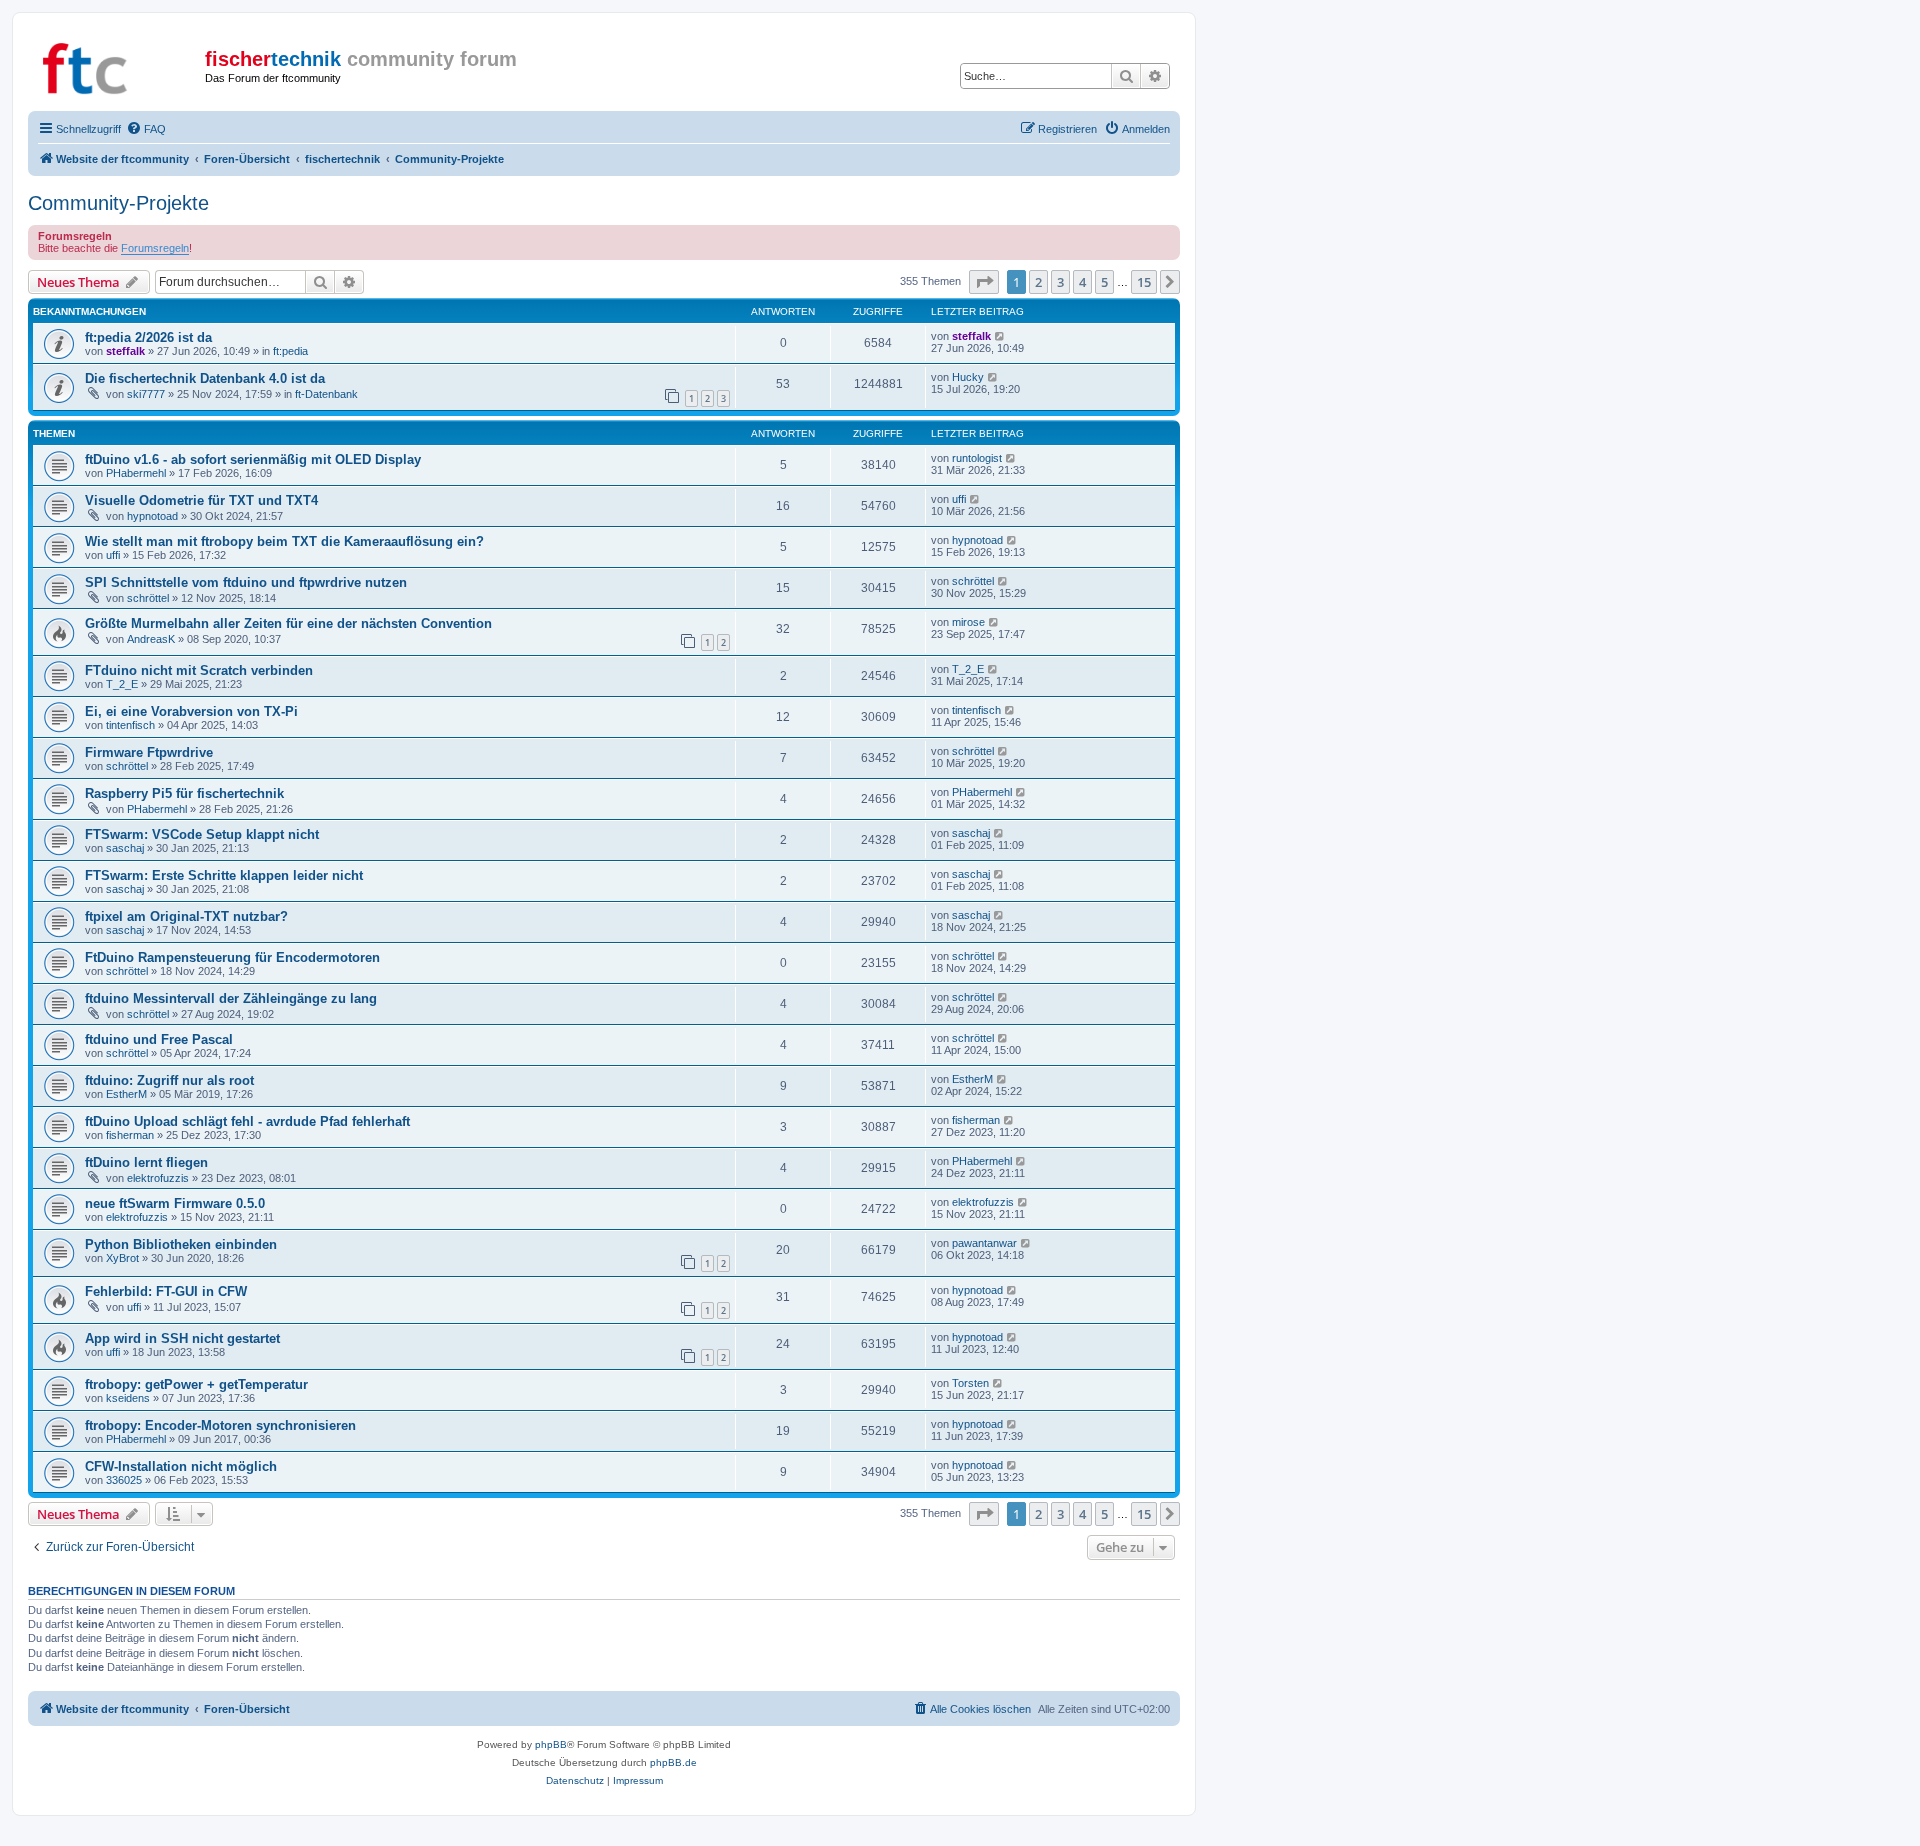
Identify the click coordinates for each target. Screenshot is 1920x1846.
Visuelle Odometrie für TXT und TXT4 (201, 500)
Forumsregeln (155, 248)
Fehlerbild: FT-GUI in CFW (166, 1291)
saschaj (125, 848)
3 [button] (1060, 282)
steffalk (125, 351)
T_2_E (122, 684)
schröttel (148, 598)
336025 (124, 1480)
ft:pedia (290, 351)
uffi (959, 499)
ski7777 (146, 394)
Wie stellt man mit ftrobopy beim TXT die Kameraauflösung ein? (284, 541)
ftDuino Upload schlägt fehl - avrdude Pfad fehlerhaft (247, 1121)
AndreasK (151, 639)
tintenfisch (130, 725)
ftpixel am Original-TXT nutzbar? (186, 916)
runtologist (977, 458)
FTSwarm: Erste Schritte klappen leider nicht (224, 875)
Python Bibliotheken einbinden (181, 1244)
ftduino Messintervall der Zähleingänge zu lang (231, 998)
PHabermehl (136, 473)
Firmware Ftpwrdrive (149, 752)
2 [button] (1038, 282)
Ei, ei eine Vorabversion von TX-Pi (191, 711)
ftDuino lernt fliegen (146, 1162)
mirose (968, 622)
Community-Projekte (118, 203)
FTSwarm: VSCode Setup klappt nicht (202, 834)
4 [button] (1082, 282)
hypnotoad (152, 516)
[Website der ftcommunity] (119, 65)
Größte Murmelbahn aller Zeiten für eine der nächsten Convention (288, 623)
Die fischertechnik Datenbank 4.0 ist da (205, 378)
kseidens (128, 1398)
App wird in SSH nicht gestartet (182, 1338)
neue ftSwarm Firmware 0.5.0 (175, 1203)
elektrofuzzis (158, 1178)
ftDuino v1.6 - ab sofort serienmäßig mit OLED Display (253, 459)
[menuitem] (146, 129)
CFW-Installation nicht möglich (181, 1466)
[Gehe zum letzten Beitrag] (1000, 336)
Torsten (970, 1383)
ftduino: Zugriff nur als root (169, 1080)
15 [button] (1144, 282)
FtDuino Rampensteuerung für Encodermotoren (232, 957)
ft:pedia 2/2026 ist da (148, 337)
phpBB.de (673, 1762)
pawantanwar (984, 1243)
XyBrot (122, 1258)
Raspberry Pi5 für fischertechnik (184, 793)
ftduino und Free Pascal (159, 1039)
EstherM (126, 1094)
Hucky (968, 377)
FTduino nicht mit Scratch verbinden (199, 670)
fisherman (130, 1135)
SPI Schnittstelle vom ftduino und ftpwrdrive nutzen (246, 582)
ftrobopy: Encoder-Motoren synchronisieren (220, 1425)
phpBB (551, 1744)
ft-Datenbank (326, 394)
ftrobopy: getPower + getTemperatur (196, 1384)
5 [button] (1104, 282)
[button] (984, 282)
